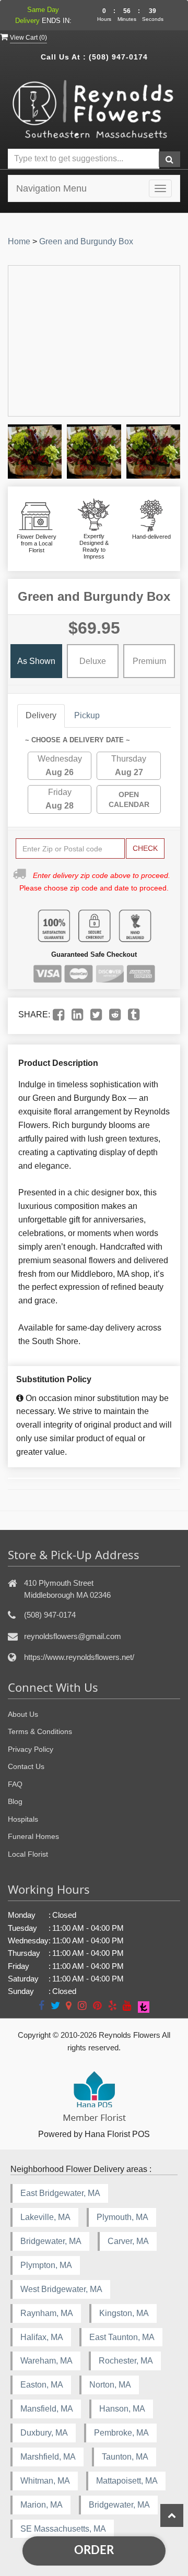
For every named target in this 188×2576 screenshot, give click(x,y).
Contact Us (26, 1766)
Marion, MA (42, 2505)
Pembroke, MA (121, 2433)
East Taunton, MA (122, 2337)
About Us (23, 1714)
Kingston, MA (124, 2313)
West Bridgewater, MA (61, 2289)
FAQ (15, 1784)
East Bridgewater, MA (60, 2193)
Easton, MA (42, 2385)
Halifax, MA (42, 2337)
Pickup (87, 715)
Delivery (41, 715)
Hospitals (23, 1819)
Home (19, 241)
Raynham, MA (47, 2313)
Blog (15, 1801)
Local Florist (28, 1854)
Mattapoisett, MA (127, 2481)
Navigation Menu (51, 188)
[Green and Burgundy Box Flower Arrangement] (35, 451)
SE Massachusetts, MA (63, 2529)
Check (145, 848)
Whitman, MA (45, 2481)
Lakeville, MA (45, 2217)
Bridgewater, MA (51, 2241)
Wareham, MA (46, 2361)
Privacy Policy (31, 1749)
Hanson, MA (122, 2409)
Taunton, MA (125, 2457)
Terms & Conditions (40, 1731)
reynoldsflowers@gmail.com (73, 1636)
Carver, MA (128, 2241)
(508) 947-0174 (118, 57)
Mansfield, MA (47, 2409)
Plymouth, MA (122, 2217)
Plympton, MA (46, 2265)
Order (94, 2550)
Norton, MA (110, 2385)
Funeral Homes (33, 1836)
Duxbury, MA (44, 2433)
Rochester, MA (126, 2361)
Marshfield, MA (48, 2457)
